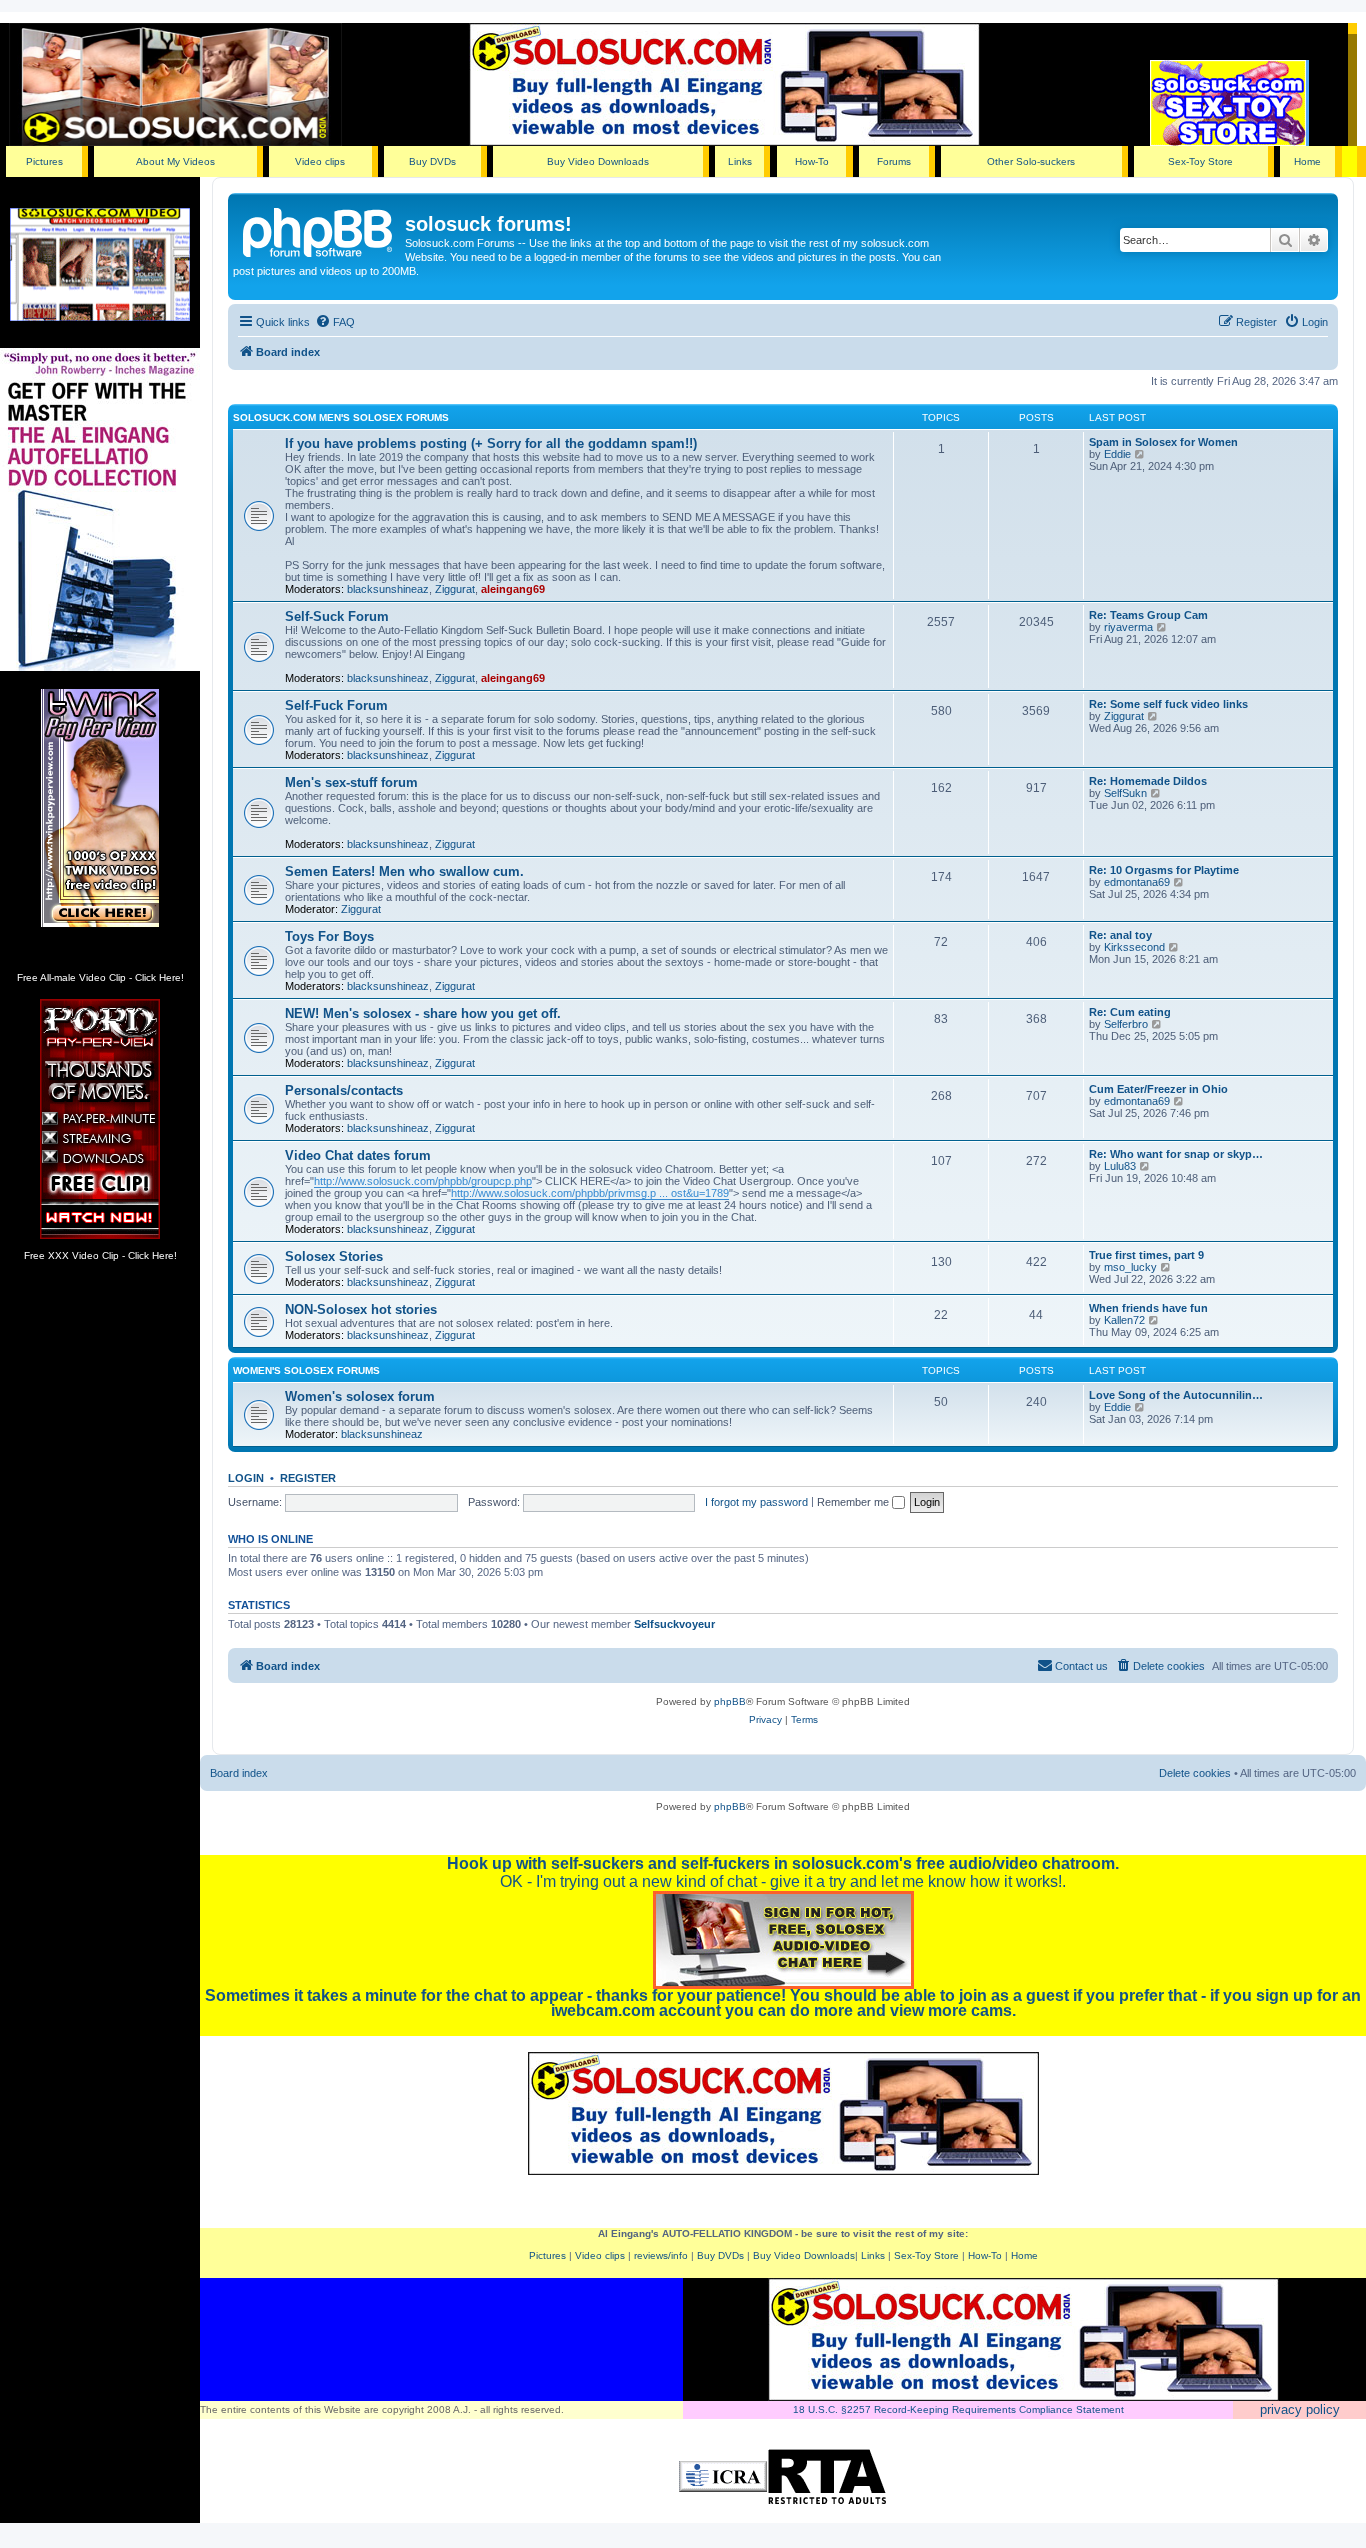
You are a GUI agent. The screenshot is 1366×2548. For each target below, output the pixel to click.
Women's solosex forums (306, 1370)
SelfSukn (1125, 793)
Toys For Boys (329, 936)
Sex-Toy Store (1200, 161)
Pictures (44, 161)
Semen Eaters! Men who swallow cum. (404, 871)
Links (740, 161)
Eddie (1117, 454)
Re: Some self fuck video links (1168, 704)
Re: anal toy (1120, 935)
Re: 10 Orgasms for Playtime (1164, 870)
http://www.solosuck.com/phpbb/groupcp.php (423, 1181)
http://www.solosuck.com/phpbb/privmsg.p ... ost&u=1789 (590, 1193)
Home (1307, 161)
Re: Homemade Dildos (1148, 781)
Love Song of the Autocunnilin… (1176, 1395)
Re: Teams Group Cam (1148, 615)
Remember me (854, 1502)
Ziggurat (455, 589)
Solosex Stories (334, 1256)
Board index (239, 1773)
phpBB (730, 1701)
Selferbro (1126, 1024)
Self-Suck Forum (337, 616)
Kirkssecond (1134, 947)
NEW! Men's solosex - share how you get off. (423, 1013)
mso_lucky (1130, 1267)
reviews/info (661, 2255)
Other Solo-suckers (1031, 161)
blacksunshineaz (388, 589)
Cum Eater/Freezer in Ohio (1158, 1089)
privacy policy (1300, 2409)
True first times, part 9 (1146, 1255)
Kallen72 (1124, 1320)
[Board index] (319, 230)
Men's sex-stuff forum (351, 782)
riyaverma (1128, 627)
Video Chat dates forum (358, 1155)
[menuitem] (335, 322)
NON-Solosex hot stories (361, 1309)
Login (246, 1478)
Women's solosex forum (360, 1396)
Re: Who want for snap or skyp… (1176, 1154)
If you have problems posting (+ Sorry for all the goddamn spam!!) (491, 443)
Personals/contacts (344, 1090)
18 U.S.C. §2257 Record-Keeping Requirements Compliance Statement (958, 2409)
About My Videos (175, 161)
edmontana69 (1137, 882)
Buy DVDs (432, 161)
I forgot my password (756, 1502)
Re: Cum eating (1130, 1012)
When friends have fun (1148, 1308)
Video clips (320, 161)
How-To (812, 161)
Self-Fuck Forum (336, 705)
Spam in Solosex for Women (1163, 442)
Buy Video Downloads (598, 161)
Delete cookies (1195, 1773)
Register (308, 1478)
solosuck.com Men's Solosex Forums (341, 417)
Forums (894, 161)
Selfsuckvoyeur (674, 1624)
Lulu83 (1120, 1166)
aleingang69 (513, 589)
